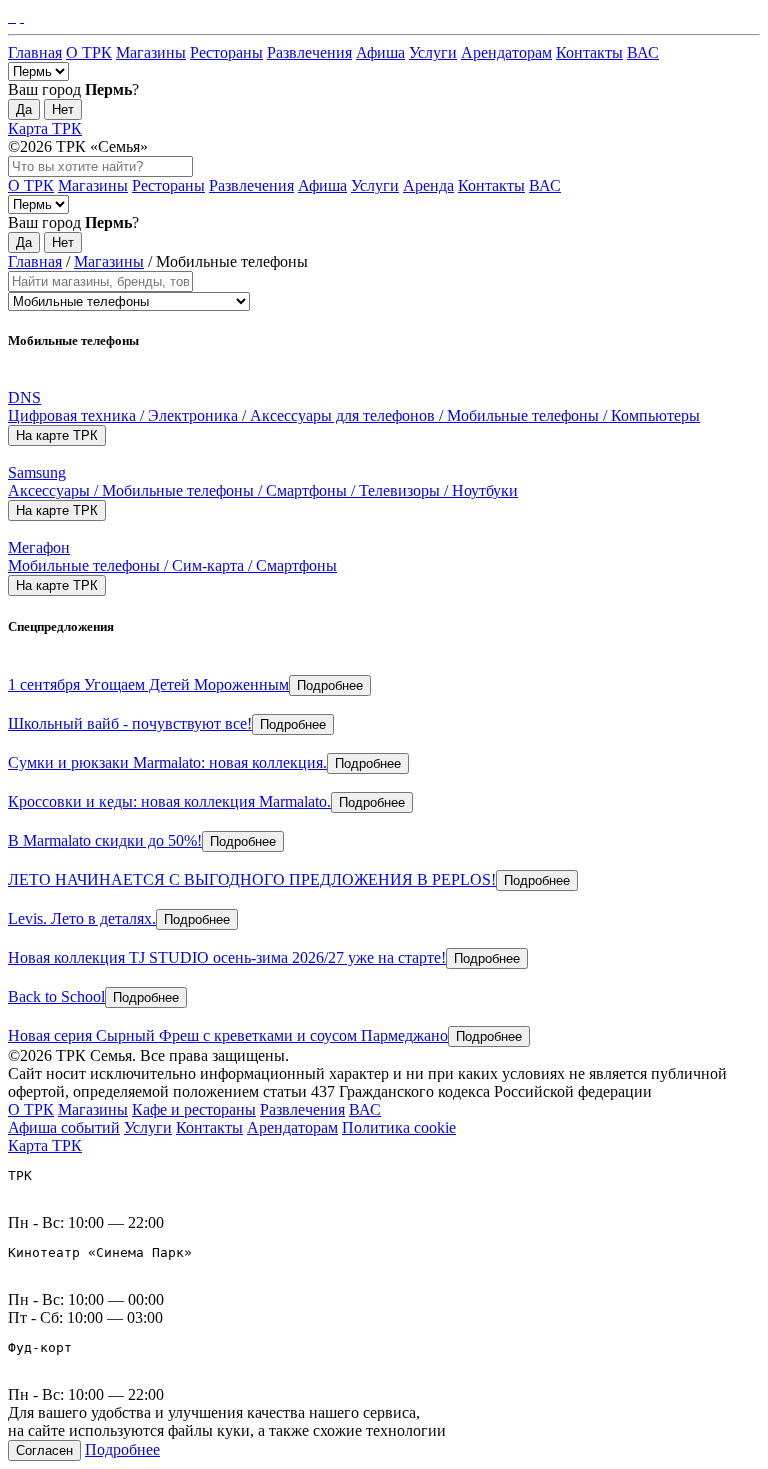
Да (24, 109)
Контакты (589, 52)
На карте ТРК (57, 435)
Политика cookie (399, 1127)
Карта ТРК (45, 128)
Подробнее (330, 685)
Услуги (433, 52)
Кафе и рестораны (194, 1109)
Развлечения (309, 52)
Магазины (151, 52)
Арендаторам (506, 52)
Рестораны (226, 52)
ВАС (643, 52)
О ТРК (89, 52)
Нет (63, 109)
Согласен (44, 1450)
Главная (35, 52)
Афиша (380, 52)
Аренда (428, 185)
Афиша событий (64, 1127)
